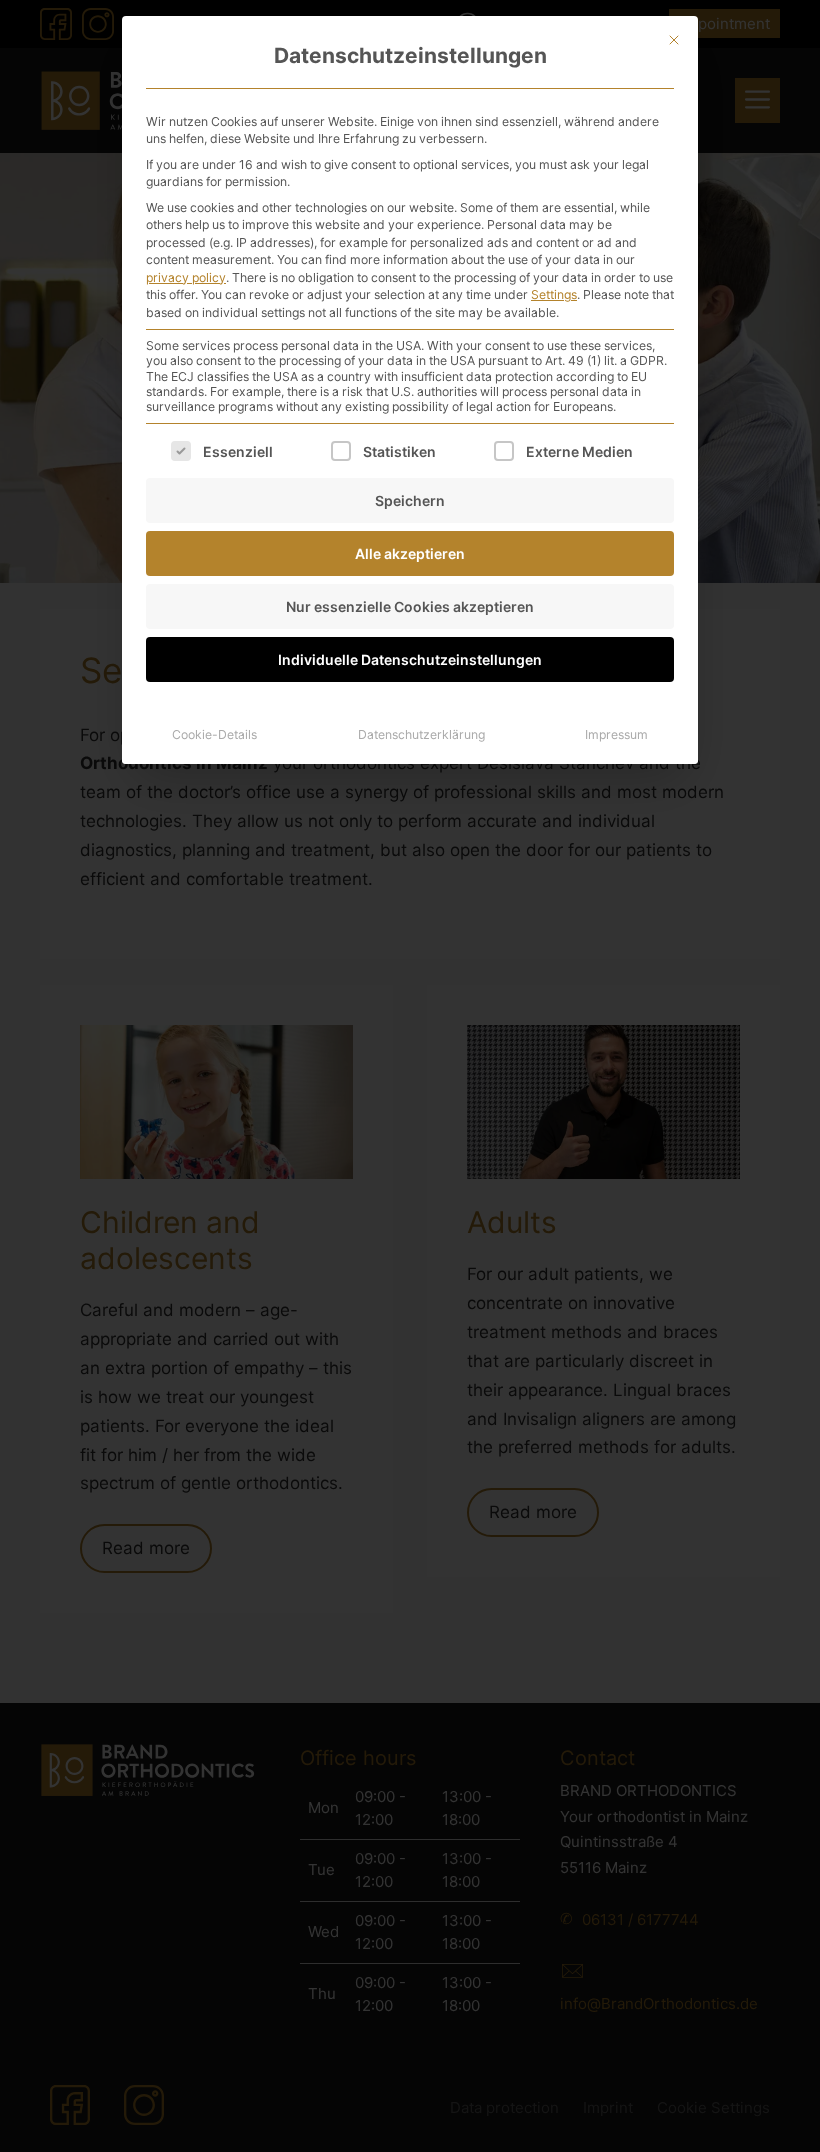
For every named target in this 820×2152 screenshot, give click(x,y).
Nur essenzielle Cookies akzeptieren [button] (410, 606)
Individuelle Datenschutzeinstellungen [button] (410, 659)
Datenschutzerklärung (421, 734)
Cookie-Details (214, 734)
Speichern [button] (410, 500)
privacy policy (186, 277)
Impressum (616, 734)
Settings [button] (554, 294)
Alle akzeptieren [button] (410, 553)
